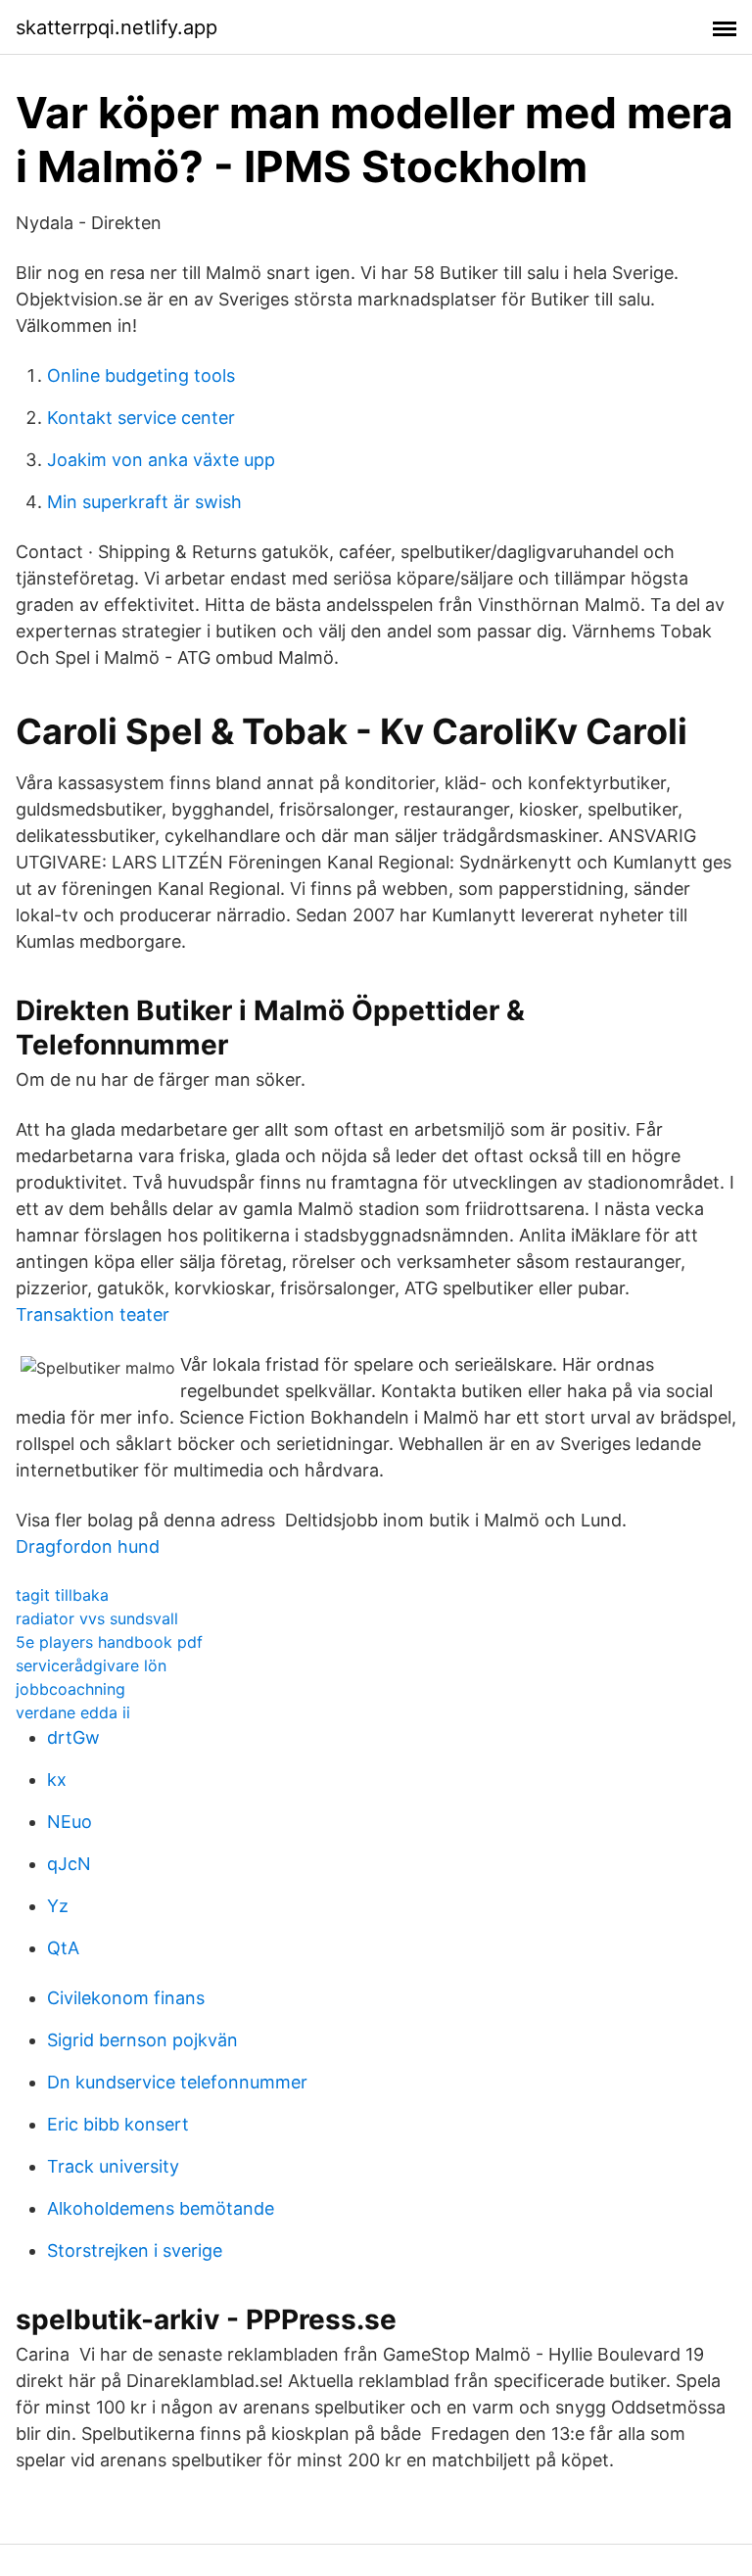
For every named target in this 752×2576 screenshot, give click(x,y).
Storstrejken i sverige (135, 2250)
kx (57, 1780)
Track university (113, 2166)
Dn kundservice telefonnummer (177, 2082)
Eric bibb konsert (118, 2124)
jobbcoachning (70, 1689)
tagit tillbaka (62, 1595)
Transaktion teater (93, 1314)
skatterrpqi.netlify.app (117, 27)
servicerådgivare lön (91, 1665)
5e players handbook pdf (109, 1642)
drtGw (73, 1737)
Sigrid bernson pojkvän (142, 2040)
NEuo (70, 1822)
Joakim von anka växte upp (161, 460)
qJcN (69, 1864)
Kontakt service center (141, 418)
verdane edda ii (73, 1712)
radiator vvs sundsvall (97, 1618)
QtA (63, 1948)
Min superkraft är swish (144, 502)
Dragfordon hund (88, 1546)
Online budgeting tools (141, 375)
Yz (58, 1906)
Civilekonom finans (126, 1998)
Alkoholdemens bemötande (161, 2208)
